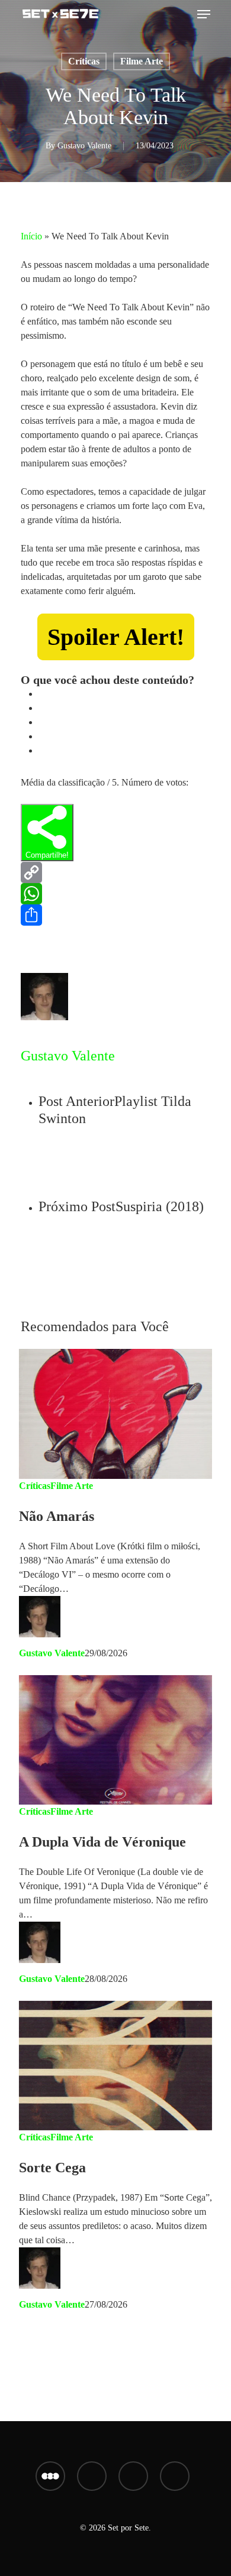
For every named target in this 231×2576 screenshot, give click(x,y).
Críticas (84, 61)
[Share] (115, 915)
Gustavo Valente (84, 146)
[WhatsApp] (115, 894)
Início (31, 236)
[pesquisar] (183, 14)
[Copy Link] (115, 872)
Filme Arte (142, 61)
